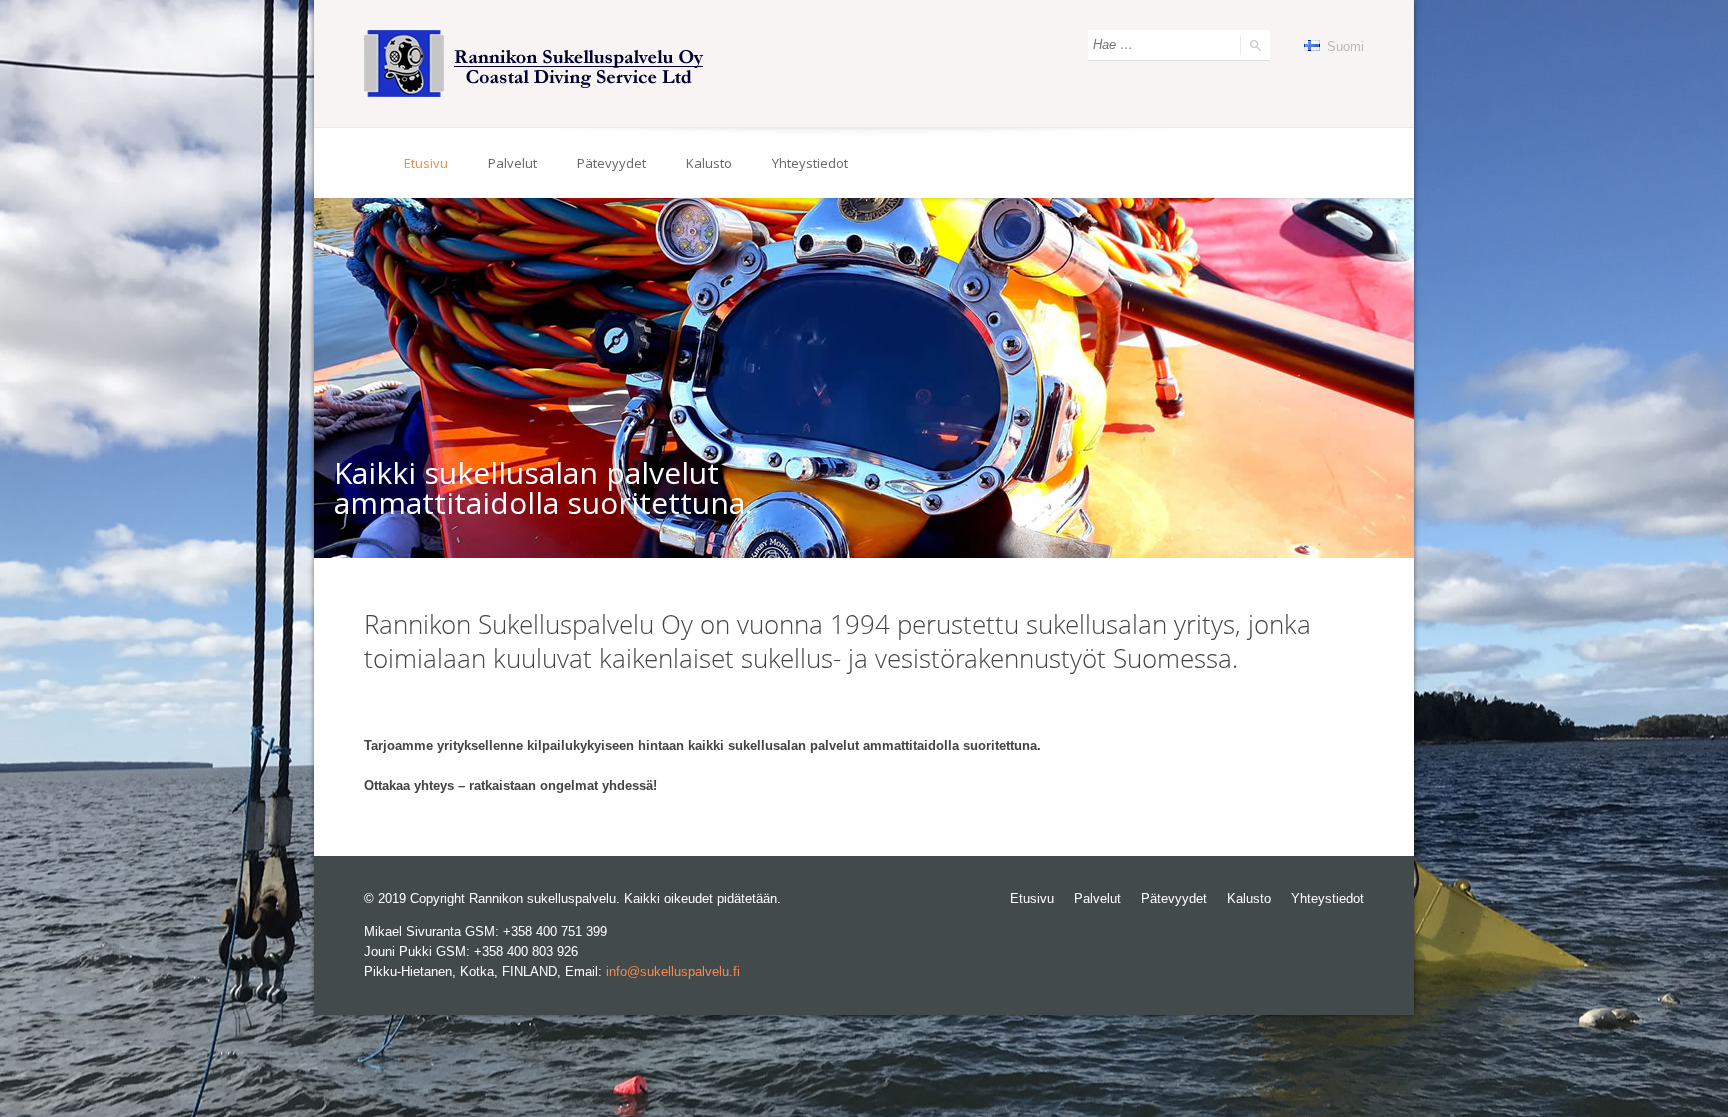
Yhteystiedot (810, 163)
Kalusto (709, 163)
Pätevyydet (611, 163)
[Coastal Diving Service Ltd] (535, 63)
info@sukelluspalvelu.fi (673, 971)
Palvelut (512, 163)
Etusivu (426, 163)
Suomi (1343, 46)
